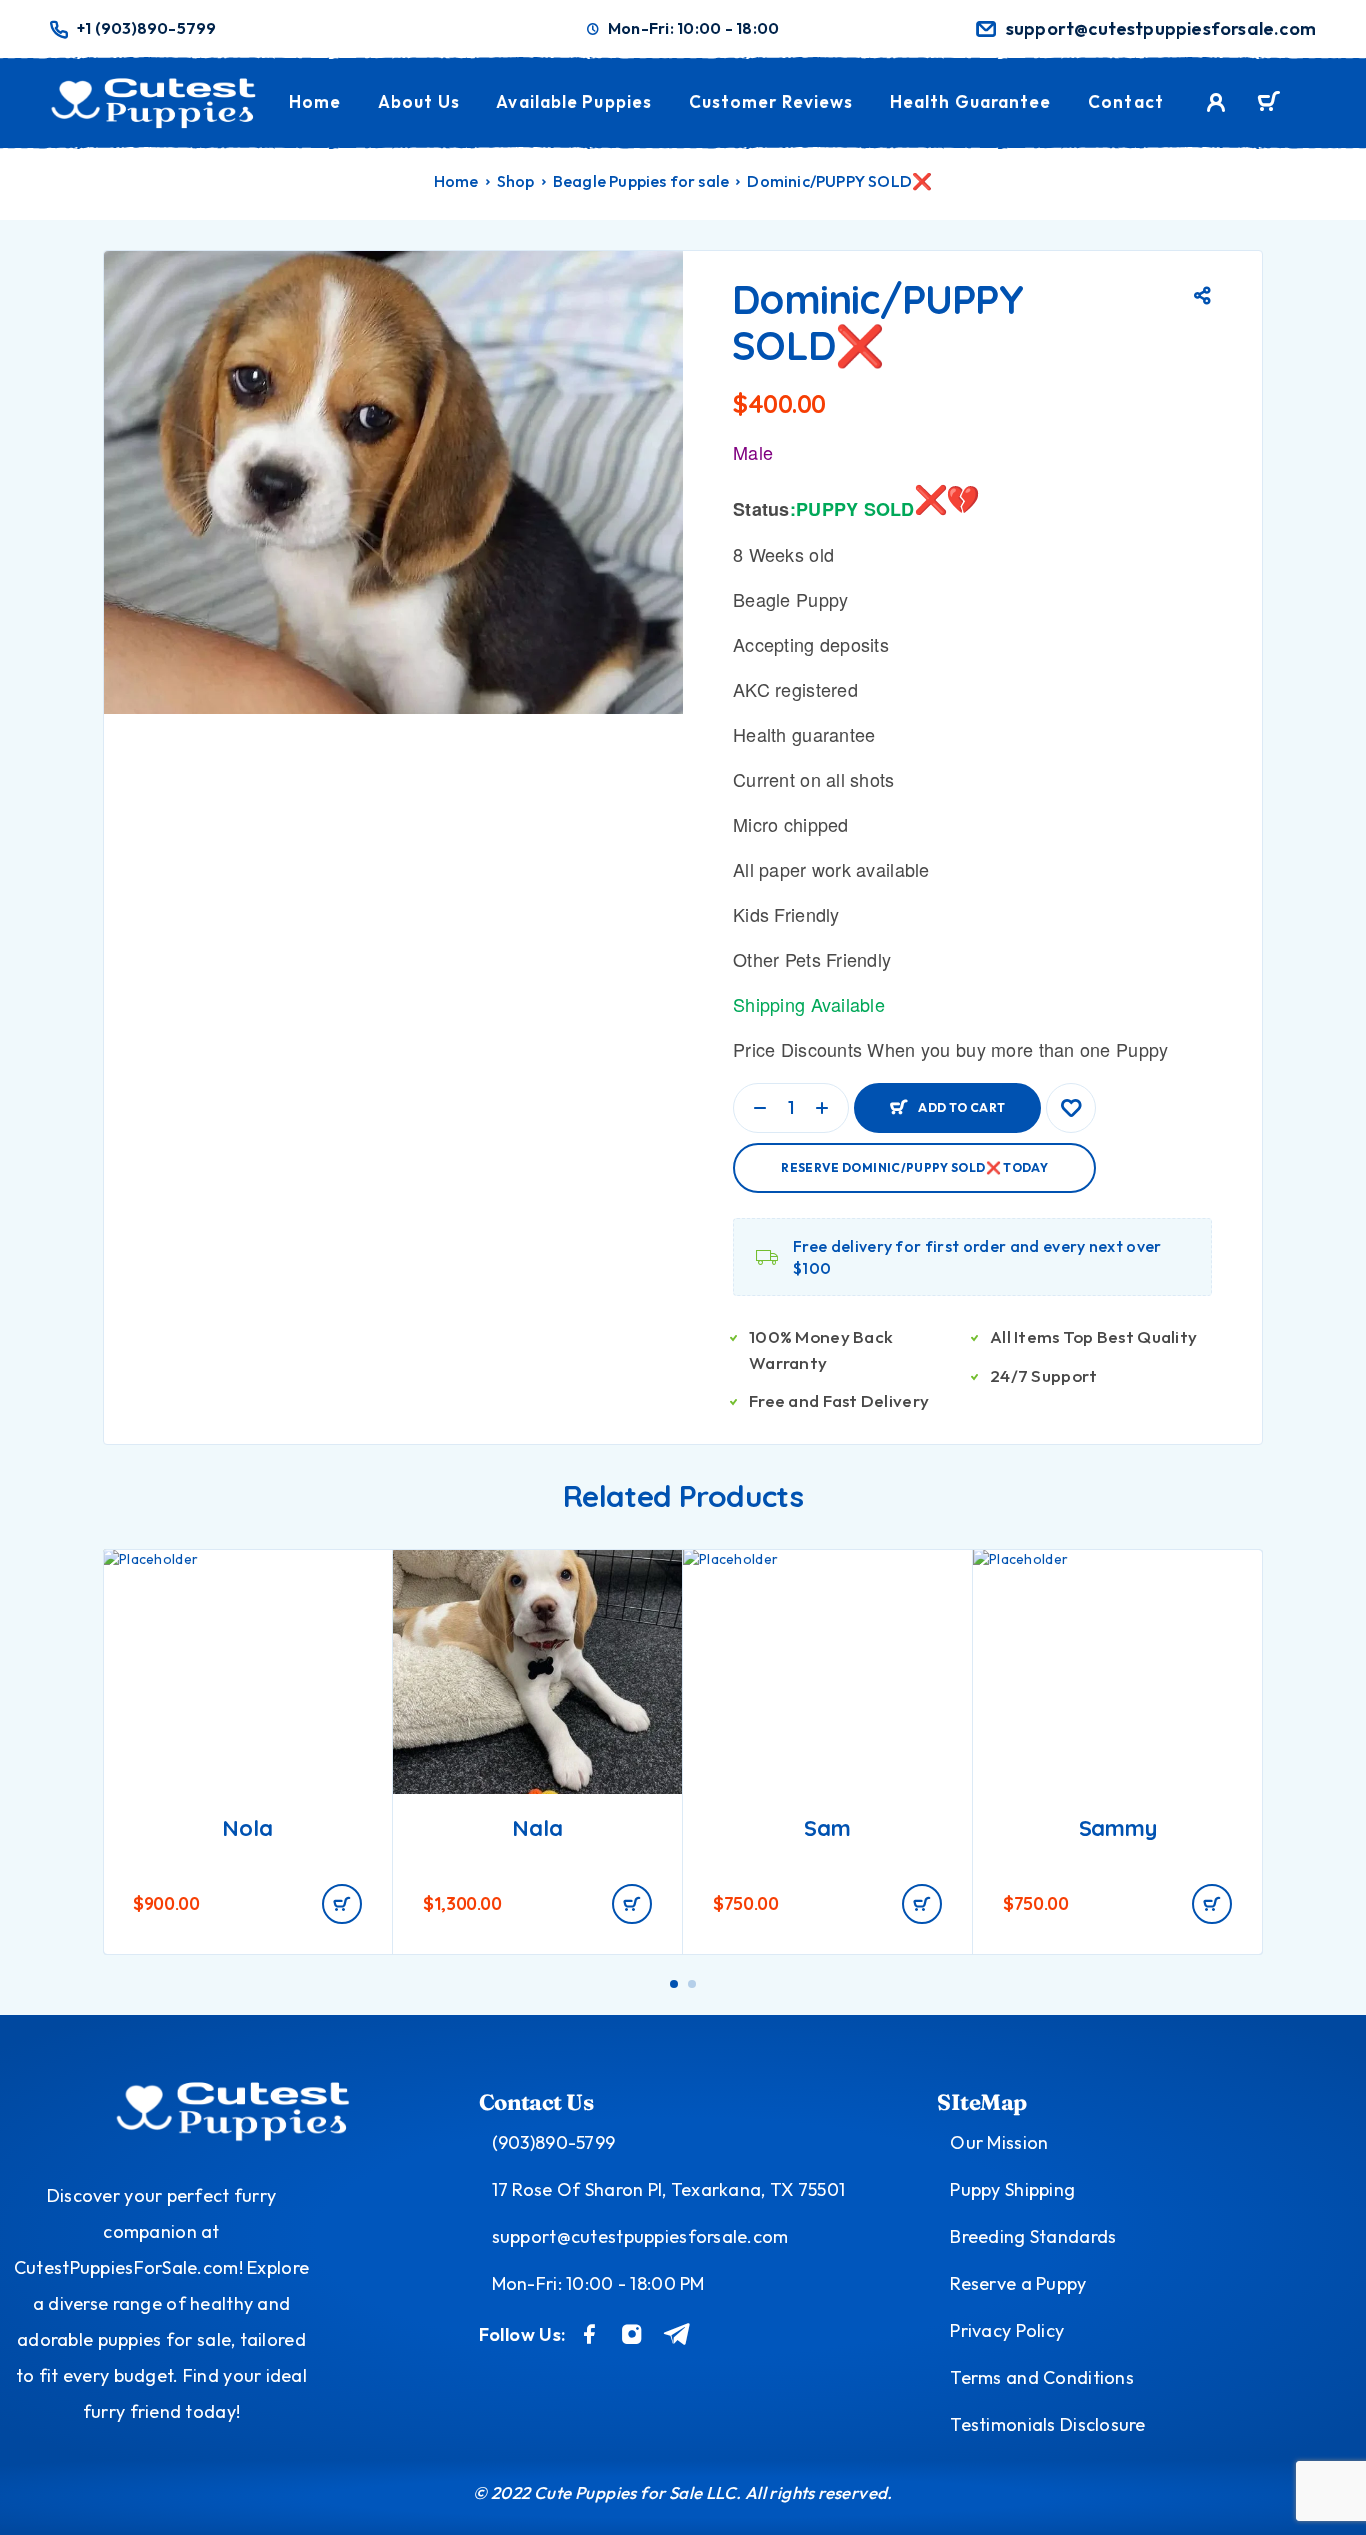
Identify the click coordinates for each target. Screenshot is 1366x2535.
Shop (516, 181)
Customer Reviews (771, 101)
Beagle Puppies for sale (641, 181)
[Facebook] (590, 2334)
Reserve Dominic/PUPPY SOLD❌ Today (914, 1167)
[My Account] (1216, 102)
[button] (342, 1904)
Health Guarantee (971, 101)
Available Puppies (574, 101)
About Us (419, 101)
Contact (1126, 101)
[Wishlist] (1071, 1108)
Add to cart (961, 1099)
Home (315, 101)
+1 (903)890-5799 (146, 28)
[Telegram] (677, 2334)
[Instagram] (632, 2334)
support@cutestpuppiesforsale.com (1161, 29)
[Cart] (1268, 104)
